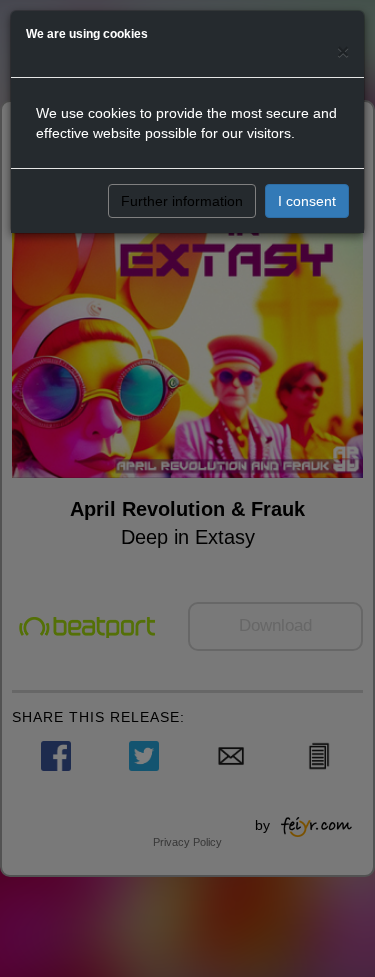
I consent (307, 201)
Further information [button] (182, 201)
